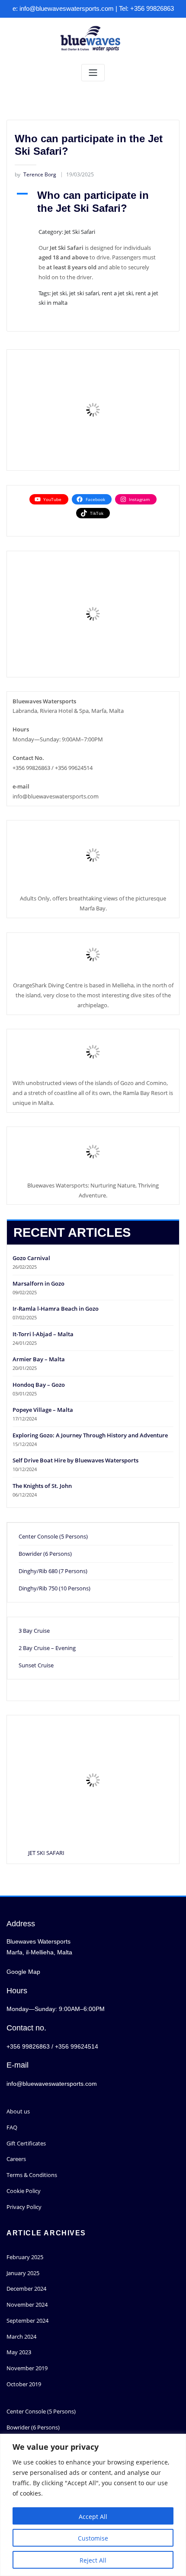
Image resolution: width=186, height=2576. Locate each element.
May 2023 (19, 2352)
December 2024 (26, 2289)
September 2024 (27, 2321)
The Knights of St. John (42, 1486)
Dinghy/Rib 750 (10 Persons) (55, 1588)
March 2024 (21, 2337)
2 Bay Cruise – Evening (47, 1648)
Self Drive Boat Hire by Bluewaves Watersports (75, 1460)
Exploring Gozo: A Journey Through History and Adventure (90, 1435)
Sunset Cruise (36, 1665)
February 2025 (25, 2257)
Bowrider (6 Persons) (45, 1554)
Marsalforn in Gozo (38, 1283)
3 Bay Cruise (34, 1631)
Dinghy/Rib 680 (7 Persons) (53, 1571)
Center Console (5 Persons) (53, 1536)
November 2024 (27, 2305)
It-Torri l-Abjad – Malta (43, 1334)
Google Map (23, 1972)
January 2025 (23, 2273)
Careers (16, 2159)
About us (18, 2111)
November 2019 (27, 2368)
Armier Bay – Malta (39, 1359)
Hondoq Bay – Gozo (39, 1385)
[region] (93, 2505)
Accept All (93, 2517)
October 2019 (24, 2384)
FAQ (12, 2127)
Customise (93, 2538)
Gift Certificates (26, 2143)
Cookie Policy (24, 2191)
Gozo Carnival (31, 1258)
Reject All (93, 2560)
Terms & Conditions (32, 2175)
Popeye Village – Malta (43, 1410)
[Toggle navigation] (93, 73)
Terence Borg (35, 174)
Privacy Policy (24, 2207)
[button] (93, 202)
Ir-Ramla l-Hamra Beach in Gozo (56, 1309)
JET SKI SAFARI (46, 1853)
